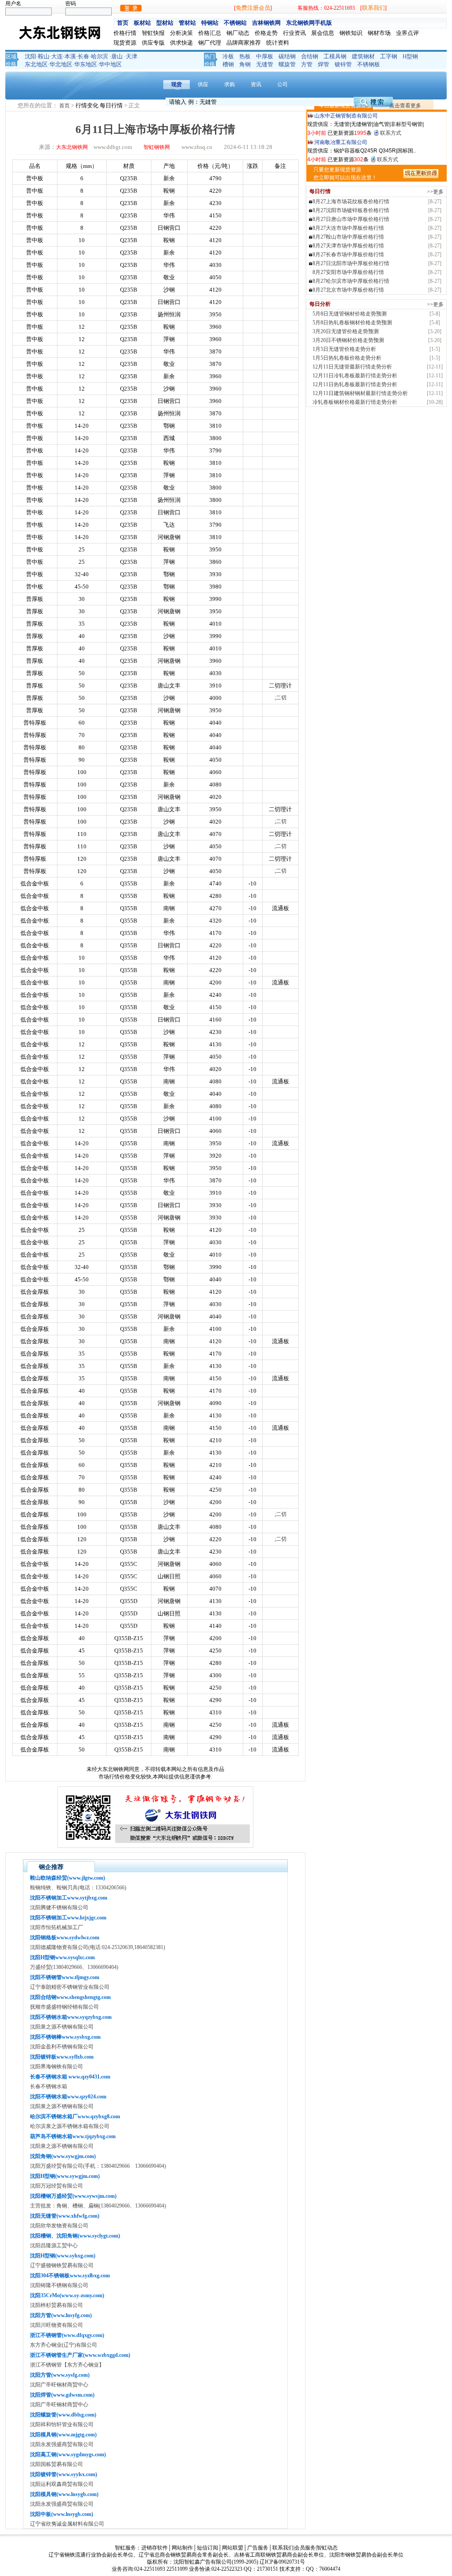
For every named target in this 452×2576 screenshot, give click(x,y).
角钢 (245, 64)
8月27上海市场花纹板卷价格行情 (351, 201)
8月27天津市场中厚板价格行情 (348, 246)
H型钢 (410, 56)
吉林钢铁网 (266, 23)
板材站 (142, 23)
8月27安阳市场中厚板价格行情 (348, 272)
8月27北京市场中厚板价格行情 (348, 290)
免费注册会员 (253, 8)
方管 (307, 64)
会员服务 (305, 2548)
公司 (282, 84)
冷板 (228, 56)
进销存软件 (154, 2548)
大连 (57, 56)
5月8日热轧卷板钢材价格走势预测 (352, 323)
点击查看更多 (405, 106)
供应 (203, 84)
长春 (83, 56)
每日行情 (112, 105)
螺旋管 (287, 64)
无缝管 (265, 64)
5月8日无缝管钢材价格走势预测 (350, 314)
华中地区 (110, 64)
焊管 (324, 64)
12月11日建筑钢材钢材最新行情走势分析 (360, 393)
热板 (245, 56)
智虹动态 (327, 2548)
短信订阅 (207, 2548)
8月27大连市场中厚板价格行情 (348, 228)
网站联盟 (233, 2548)
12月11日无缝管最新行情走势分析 (352, 367)
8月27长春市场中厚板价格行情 (348, 255)
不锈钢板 (369, 64)
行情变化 (88, 105)
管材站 (187, 23)
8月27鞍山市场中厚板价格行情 (348, 237)
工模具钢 (335, 56)
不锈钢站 (235, 23)
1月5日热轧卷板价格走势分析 (347, 358)
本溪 (70, 56)
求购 (230, 84)
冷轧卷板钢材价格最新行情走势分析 (355, 402)
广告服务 (258, 2548)
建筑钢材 (363, 56)
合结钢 (310, 56)
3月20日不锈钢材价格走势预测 (348, 340)
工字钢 (389, 56)
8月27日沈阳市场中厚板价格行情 (351, 263)
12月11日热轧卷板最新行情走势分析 (355, 384)
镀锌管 (343, 64)
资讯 (256, 84)
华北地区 (61, 64)
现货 (177, 84)
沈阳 (30, 56)
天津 (132, 56)
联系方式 (391, 133)
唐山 (117, 56)
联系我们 (373, 8)
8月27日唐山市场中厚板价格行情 (351, 219)
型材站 (165, 23)
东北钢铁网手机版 (309, 23)
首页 (123, 23)
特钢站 (210, 23)
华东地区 (86, 64)
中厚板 (265, 56)
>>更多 (435, 192)
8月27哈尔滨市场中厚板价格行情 (351, 281)
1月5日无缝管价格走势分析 (344, 349)
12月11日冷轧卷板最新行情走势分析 (355, 376)
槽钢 (228, 64)
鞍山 (44, 56)
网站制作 (182, 2548)
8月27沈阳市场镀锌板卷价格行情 (351, 210)
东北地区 (36, 64)
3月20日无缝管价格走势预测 (346, 331)
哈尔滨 (100, 56)
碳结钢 (287, 56)
